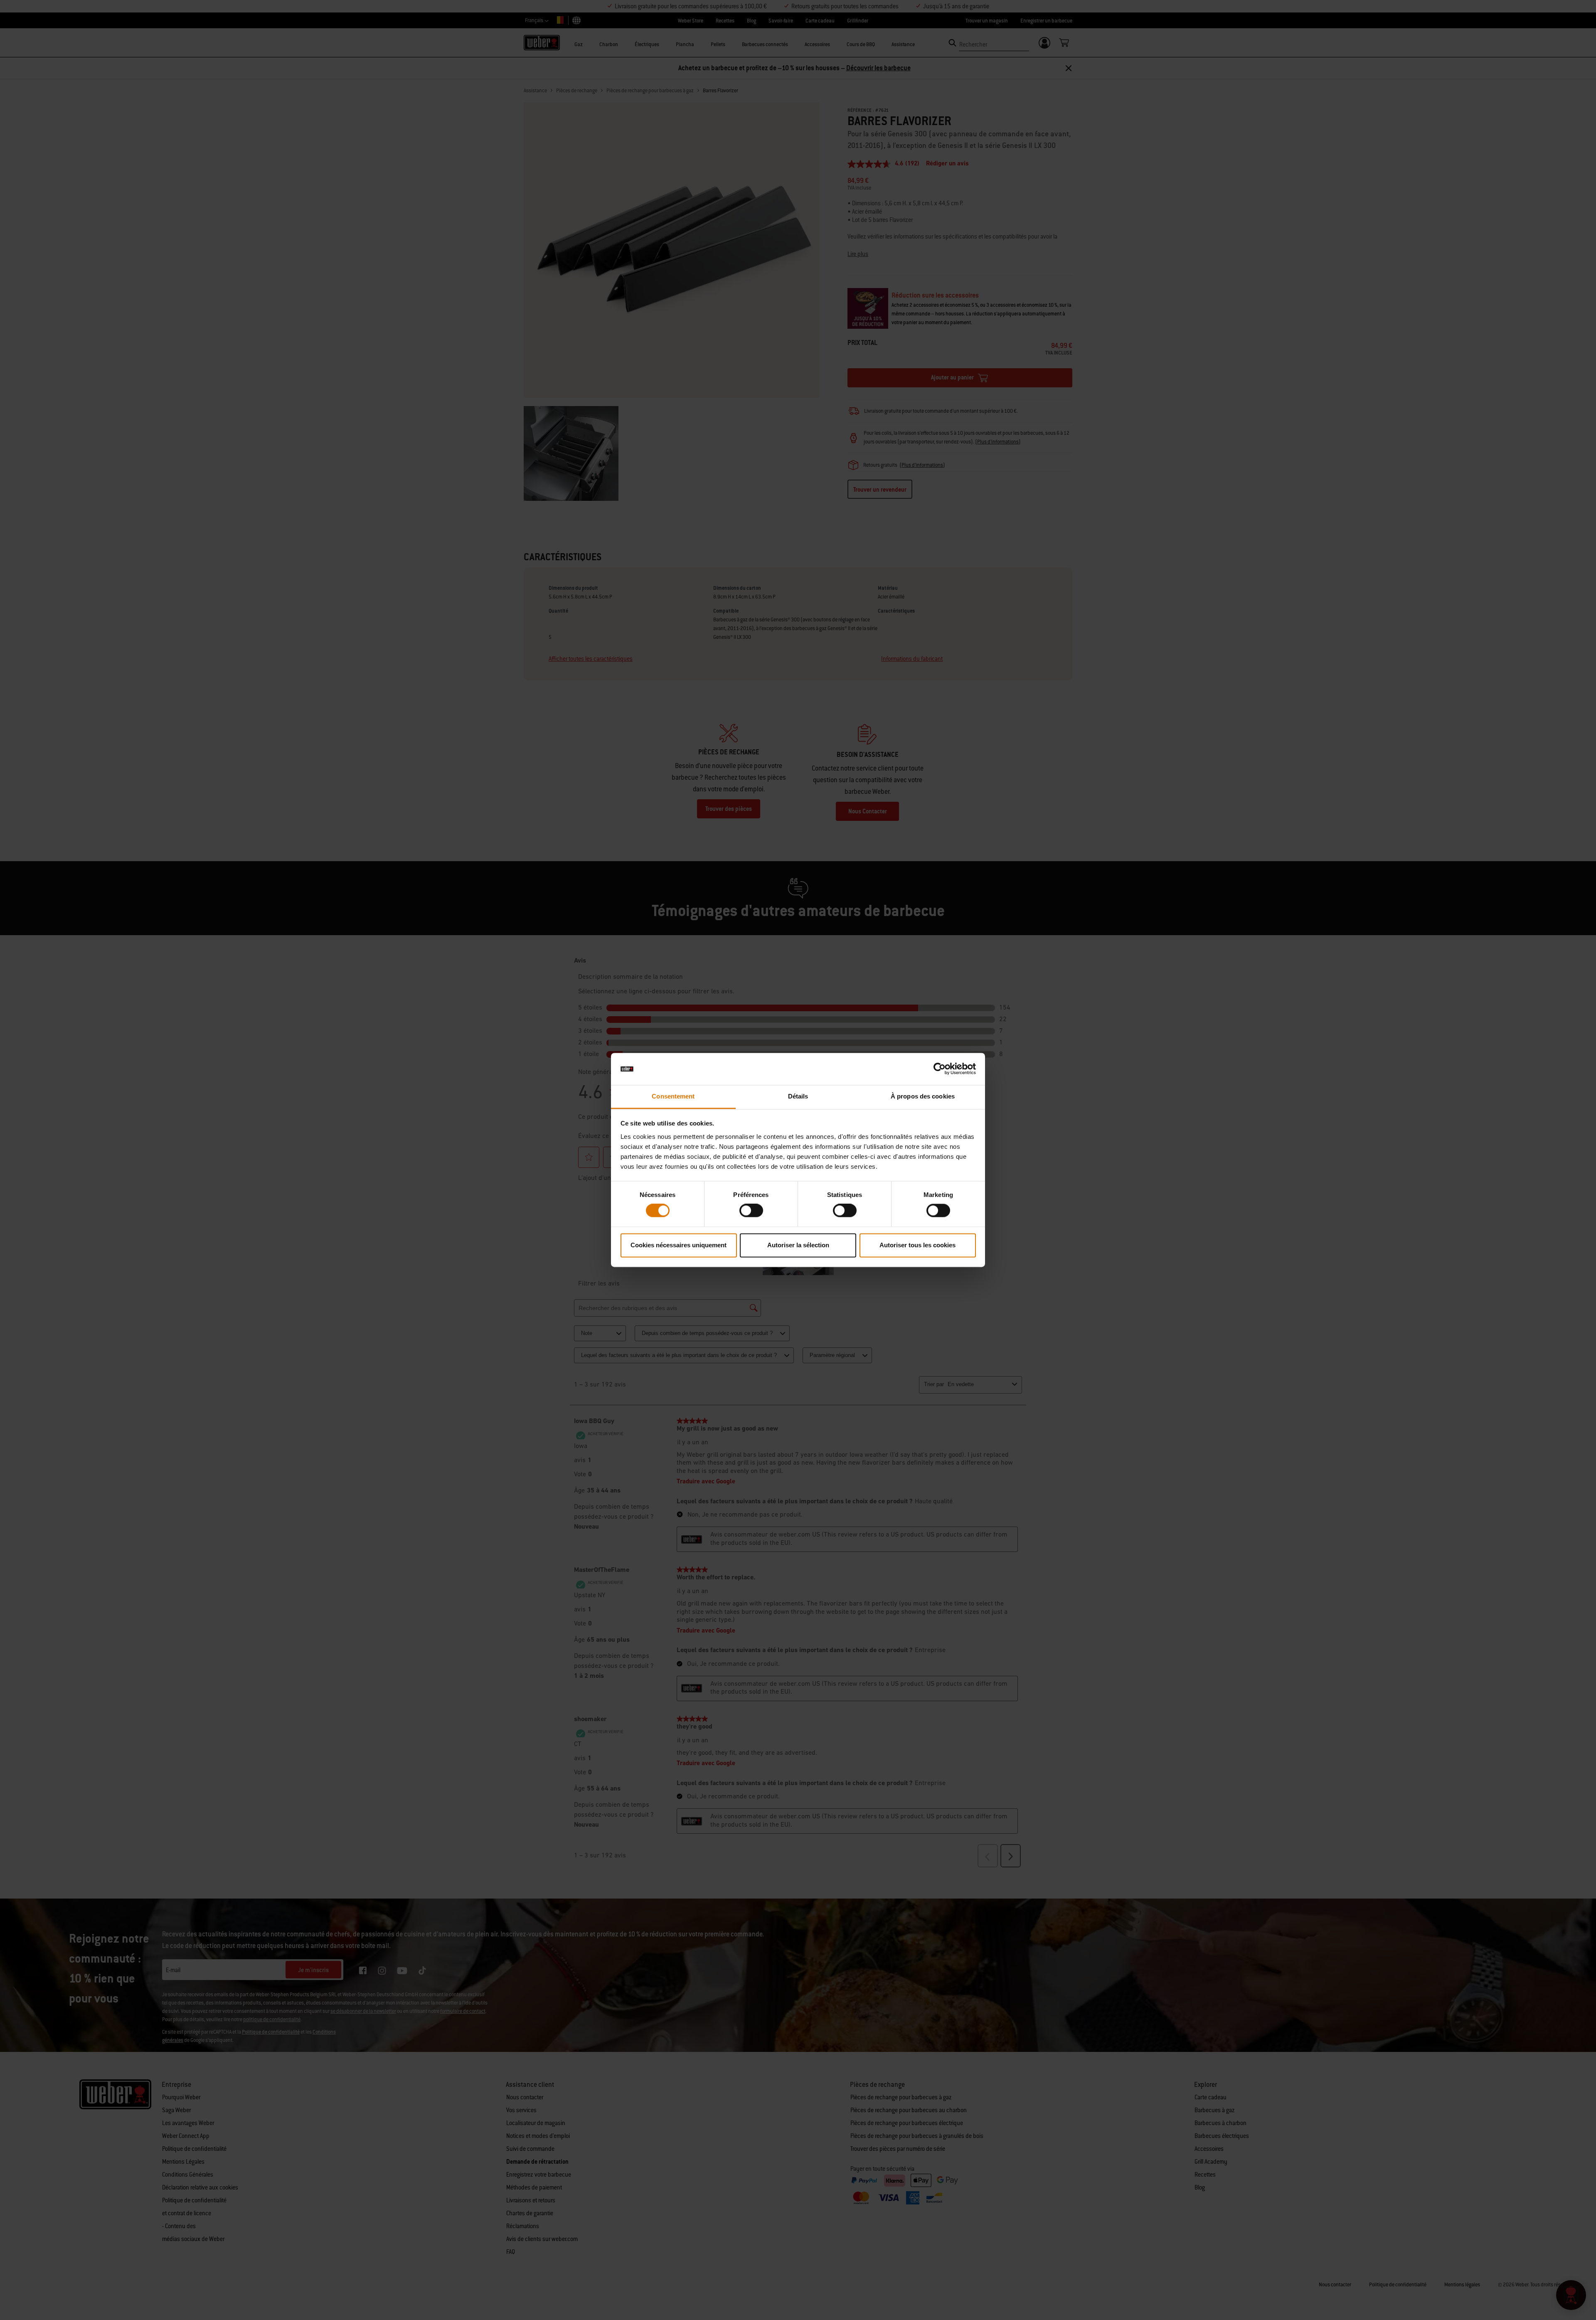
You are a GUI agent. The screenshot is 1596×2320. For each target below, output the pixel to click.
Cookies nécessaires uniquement (679, 1245)
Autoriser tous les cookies (917, 1245)
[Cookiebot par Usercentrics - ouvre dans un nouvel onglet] (940, 1069)
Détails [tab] (798, 1096)
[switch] (751, 1211)
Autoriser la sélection (798, 1245)
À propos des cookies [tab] (923, 1096)
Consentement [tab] (673, 1096)
